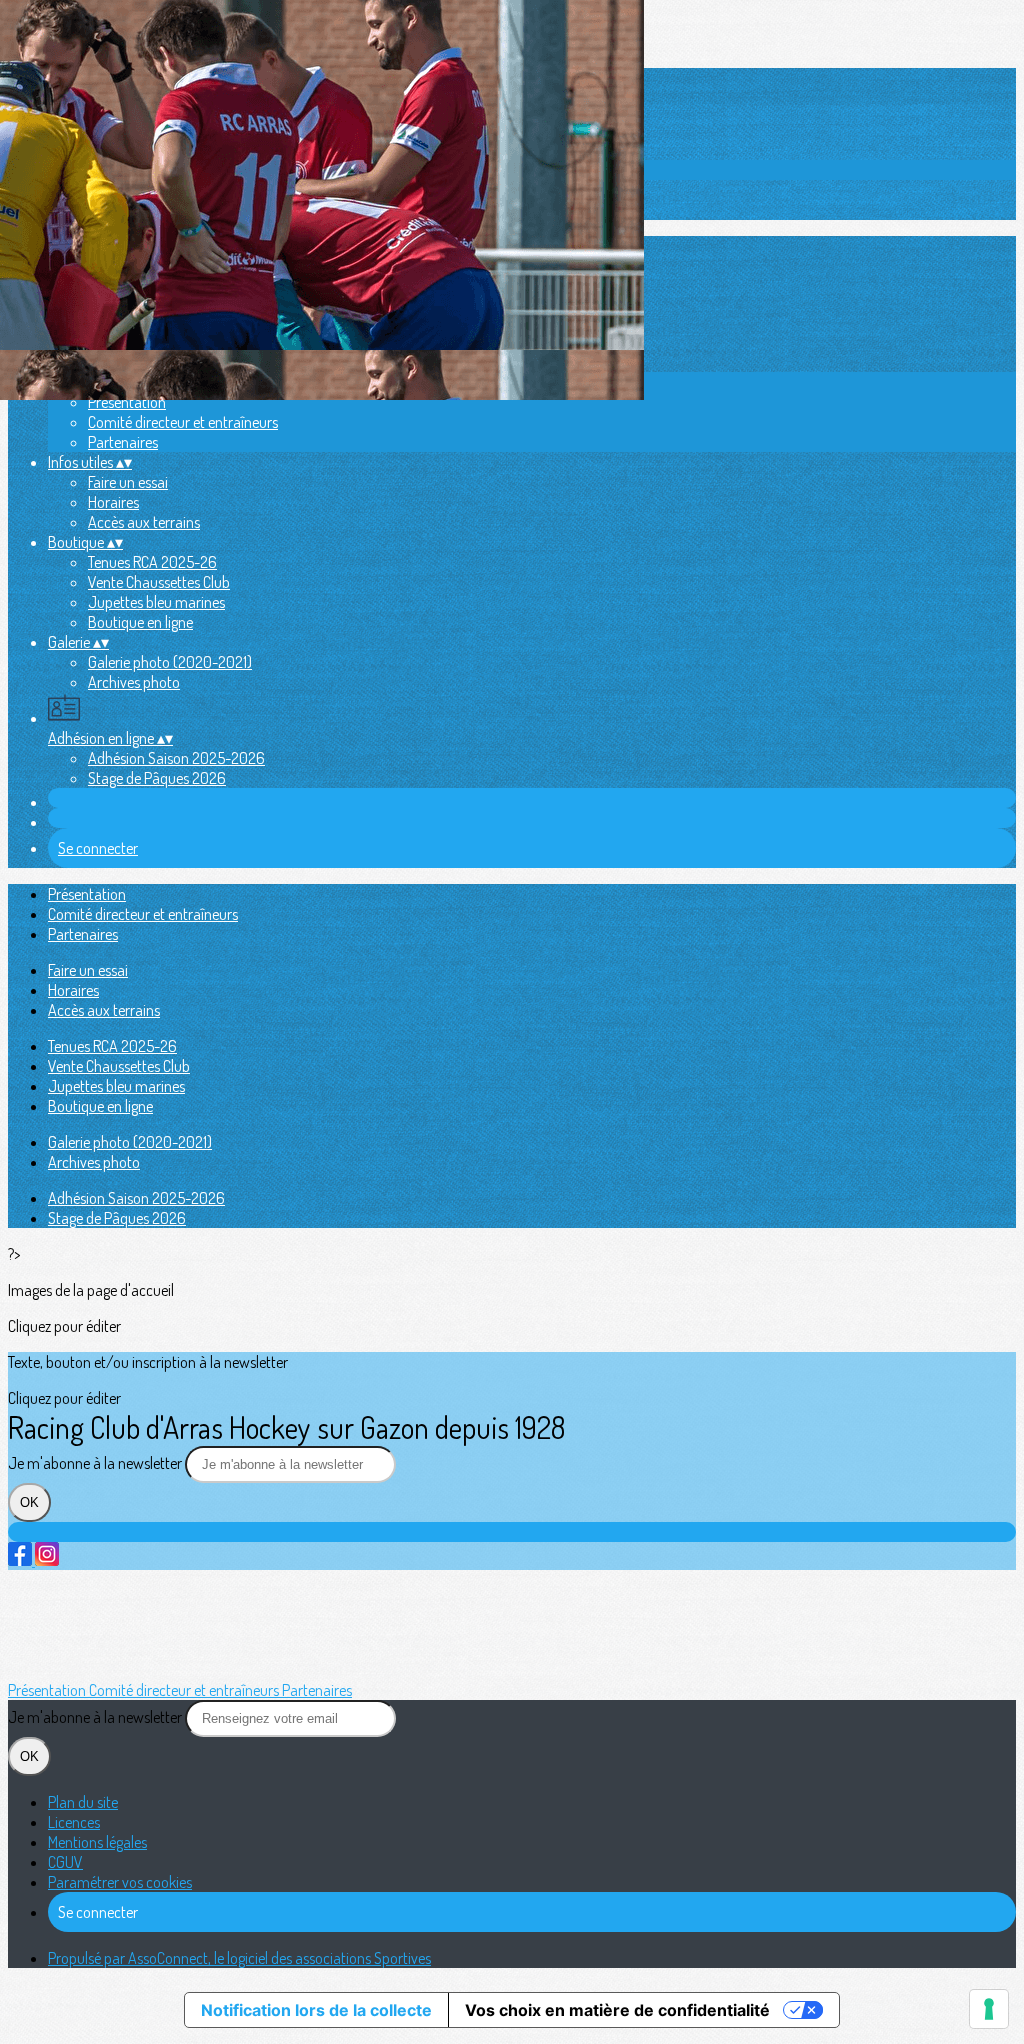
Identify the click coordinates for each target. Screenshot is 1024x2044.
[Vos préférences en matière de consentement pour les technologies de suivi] (989, 2009)
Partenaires (123, 442)
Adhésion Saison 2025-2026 (176, 758)
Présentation (127, 402)
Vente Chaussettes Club (159, 582)
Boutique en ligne (140, 622)
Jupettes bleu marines (156, 602)
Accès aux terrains (144, 522)
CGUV (65, 1862)
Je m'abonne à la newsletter (96, 1463)
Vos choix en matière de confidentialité (617, 2010)
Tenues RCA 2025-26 (152, 562)
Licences (74, 1822)
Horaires (113, 502)
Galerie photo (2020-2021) (170, 662)
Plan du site (83, 1802)
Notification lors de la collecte (316, 2010)
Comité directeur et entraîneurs (183, 422)
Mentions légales (97, 1842)
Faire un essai (128, 482)
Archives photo (134, 682)
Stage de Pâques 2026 (157, 778)
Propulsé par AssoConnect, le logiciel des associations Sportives (239, 1958)
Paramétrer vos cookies (120, 1882)
